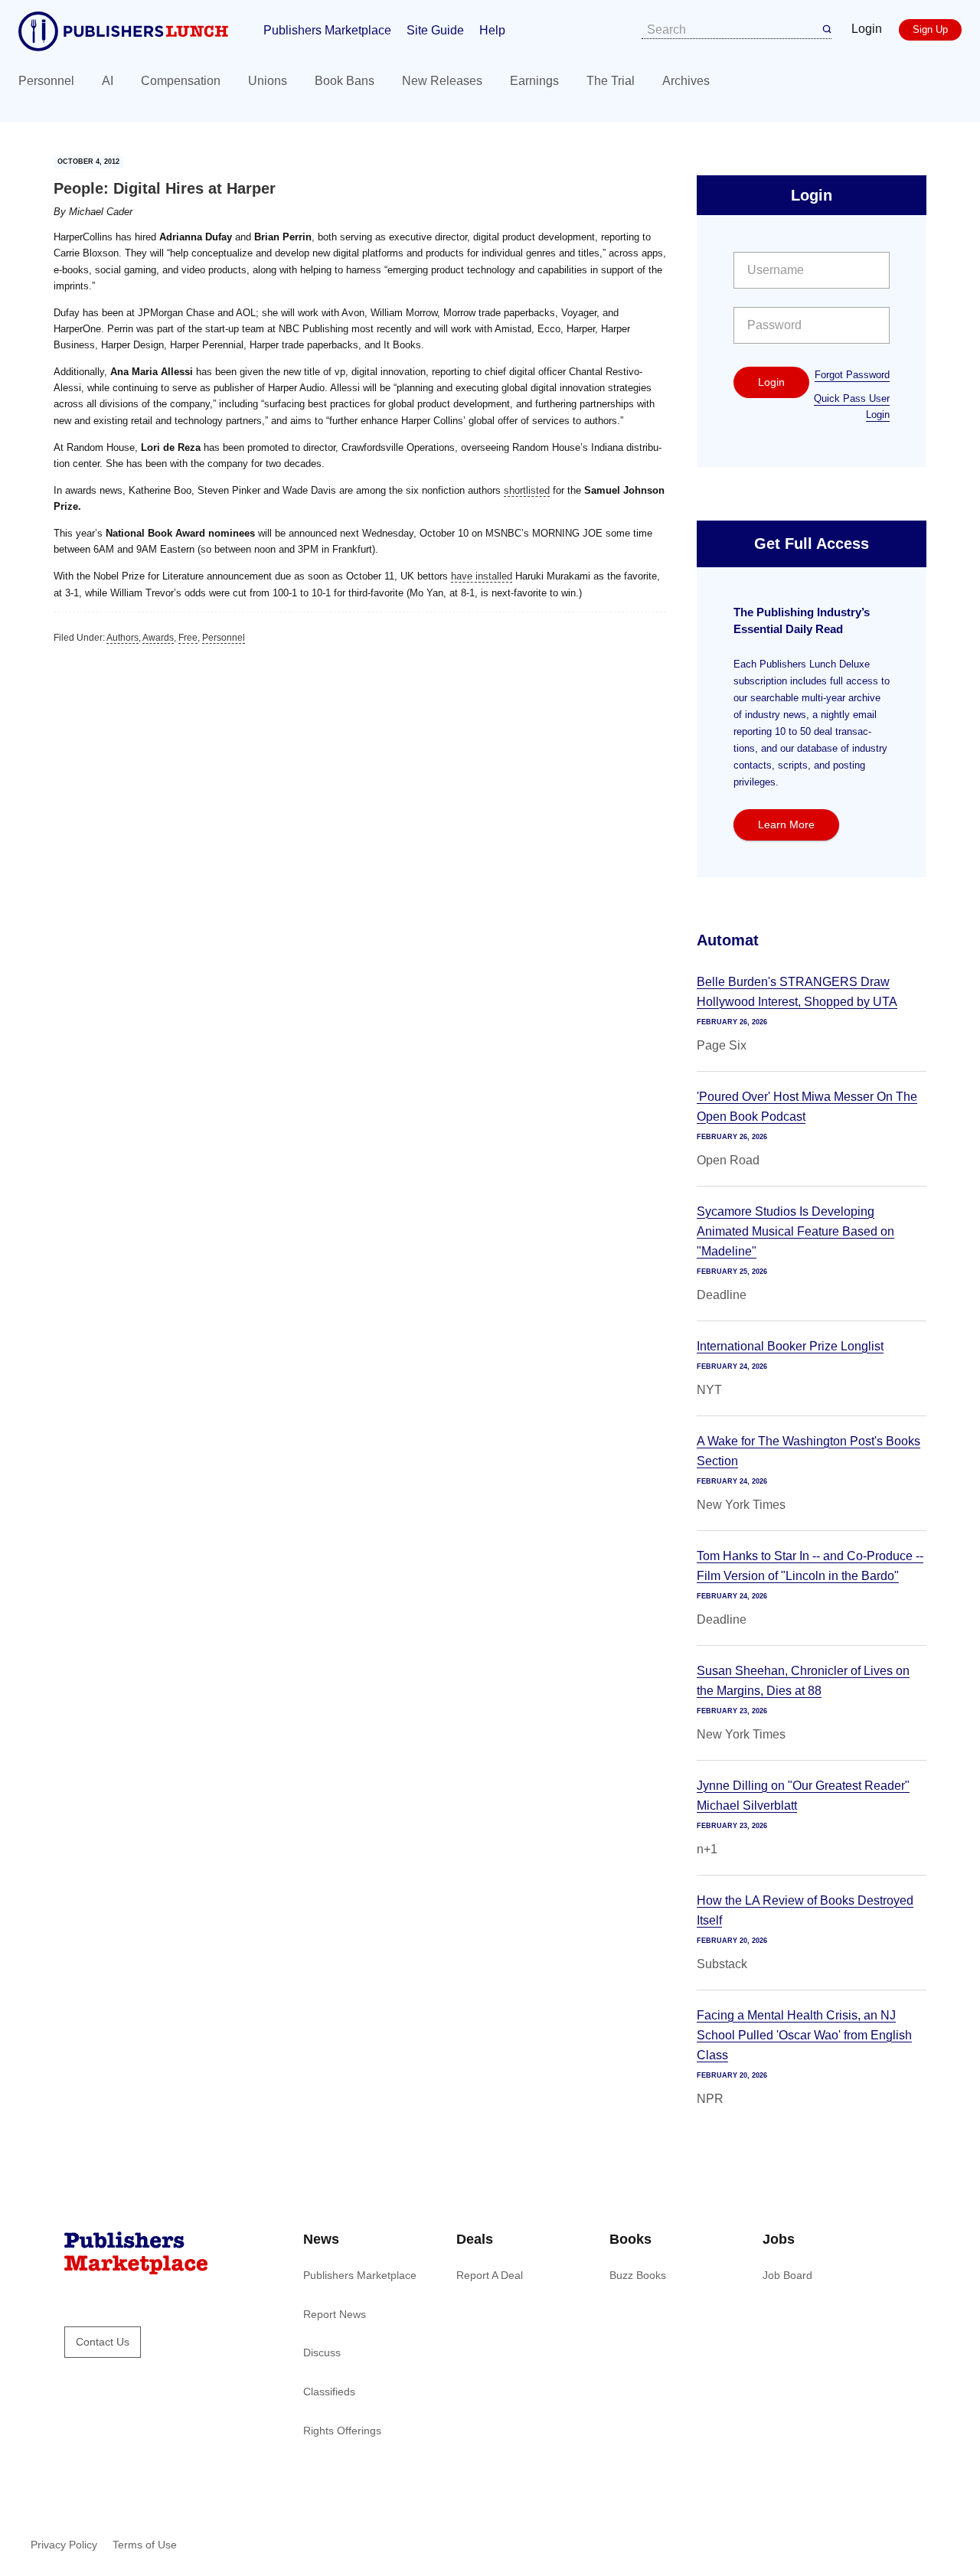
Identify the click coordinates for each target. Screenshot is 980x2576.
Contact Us (103, 2342)
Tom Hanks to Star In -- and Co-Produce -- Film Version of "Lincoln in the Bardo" (810, 1566)
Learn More (786, 824)
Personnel (46, 81)
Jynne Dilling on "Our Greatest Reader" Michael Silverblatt (803, 1796)
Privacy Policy (64, 2545)
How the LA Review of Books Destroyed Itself (805, 1910)
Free (188, 638)
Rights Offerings (342, 2431)
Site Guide (435, 30)
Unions (268, 81)
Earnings (534, 81)
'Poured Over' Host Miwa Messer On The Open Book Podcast (807, 1107)
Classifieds (329, 2392)
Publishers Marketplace (327, 30)
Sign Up (930, 29)
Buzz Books (638, 2275)
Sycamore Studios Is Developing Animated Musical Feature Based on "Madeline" (795, 1231)
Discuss (322, 2352)
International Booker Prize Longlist (790, 1346)
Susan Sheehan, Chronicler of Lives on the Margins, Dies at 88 (803, 1681)
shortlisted (527, 490)
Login (867, 29)
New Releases (442, 81)
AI (108, 81)
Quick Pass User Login (852, 406)
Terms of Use (145, 2545)
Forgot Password (852, 375)
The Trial (611, 81)
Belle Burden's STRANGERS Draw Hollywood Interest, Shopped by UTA (797, 992)
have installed (482, 576)
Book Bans (345, 81)
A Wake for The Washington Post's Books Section (808, 1451)
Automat (728, 940)
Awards (158, 638)
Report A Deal (490, 2275)
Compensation (181, 81)
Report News (335, 2314)
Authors (122, 638)
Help (492, 30)
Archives (686, 81)
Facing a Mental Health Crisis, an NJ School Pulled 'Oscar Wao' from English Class (804, 2035)
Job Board (787, 2275)
